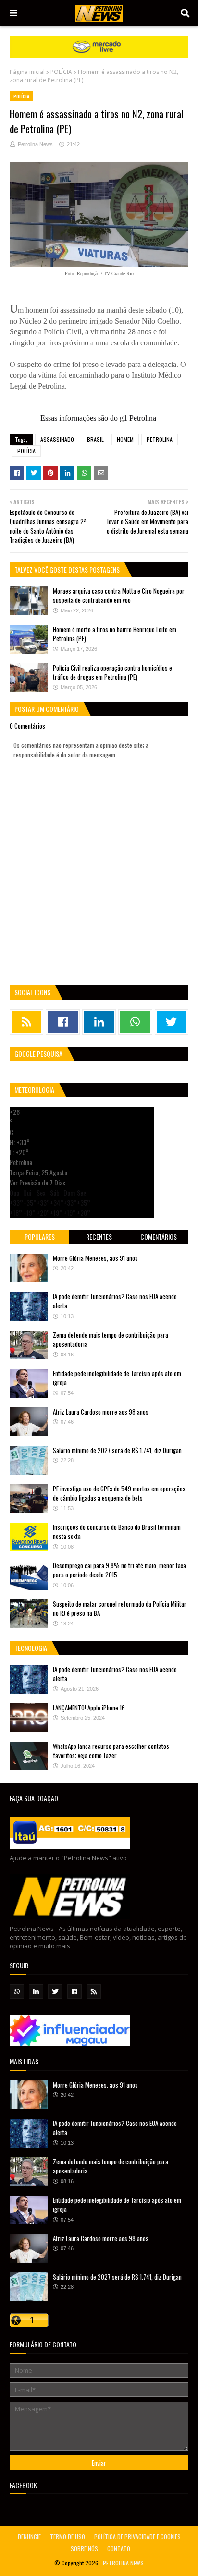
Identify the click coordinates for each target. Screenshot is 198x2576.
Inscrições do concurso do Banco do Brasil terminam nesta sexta (117, 1532)
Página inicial (27, 72)
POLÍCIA (61, 72)
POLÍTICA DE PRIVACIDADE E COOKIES (137, 2536)
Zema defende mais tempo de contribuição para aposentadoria (111, 1340)
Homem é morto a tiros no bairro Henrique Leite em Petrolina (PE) (115, 634)
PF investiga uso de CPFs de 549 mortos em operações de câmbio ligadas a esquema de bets (119, 1493)
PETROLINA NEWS (123, 2563)
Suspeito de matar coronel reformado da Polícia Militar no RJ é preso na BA (120, 1609)
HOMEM (125, 439)
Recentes (99, 1237)
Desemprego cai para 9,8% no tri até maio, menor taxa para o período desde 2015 (119, 1570)
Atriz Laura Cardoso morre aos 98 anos (101, 1412)
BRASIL (95, 439)
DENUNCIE (29, 2536)
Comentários (159, 1237)
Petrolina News (35, 144)
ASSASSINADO (57, 439)
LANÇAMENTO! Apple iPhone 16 (89, 1708)
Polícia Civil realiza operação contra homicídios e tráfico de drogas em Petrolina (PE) (112, 672)
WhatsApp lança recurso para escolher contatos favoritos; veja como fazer (111, 1751)
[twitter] (172, 1022)
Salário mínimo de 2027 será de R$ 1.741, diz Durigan (117, 1450)
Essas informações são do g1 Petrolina (98, 418)
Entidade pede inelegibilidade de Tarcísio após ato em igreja (117, 1378)
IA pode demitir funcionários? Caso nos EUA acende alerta (115, 1301)
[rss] (26, 1022)
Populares (40, 1237)
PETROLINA (160, 439)
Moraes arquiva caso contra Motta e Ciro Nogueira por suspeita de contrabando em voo (119, 596)
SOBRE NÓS (84, 2548)
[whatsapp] (135, 1022)
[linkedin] (99, 1022)
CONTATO (119, 2548)
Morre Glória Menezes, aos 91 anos (95, 1258)
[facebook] (62, 1022)
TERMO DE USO (68, 2536)
